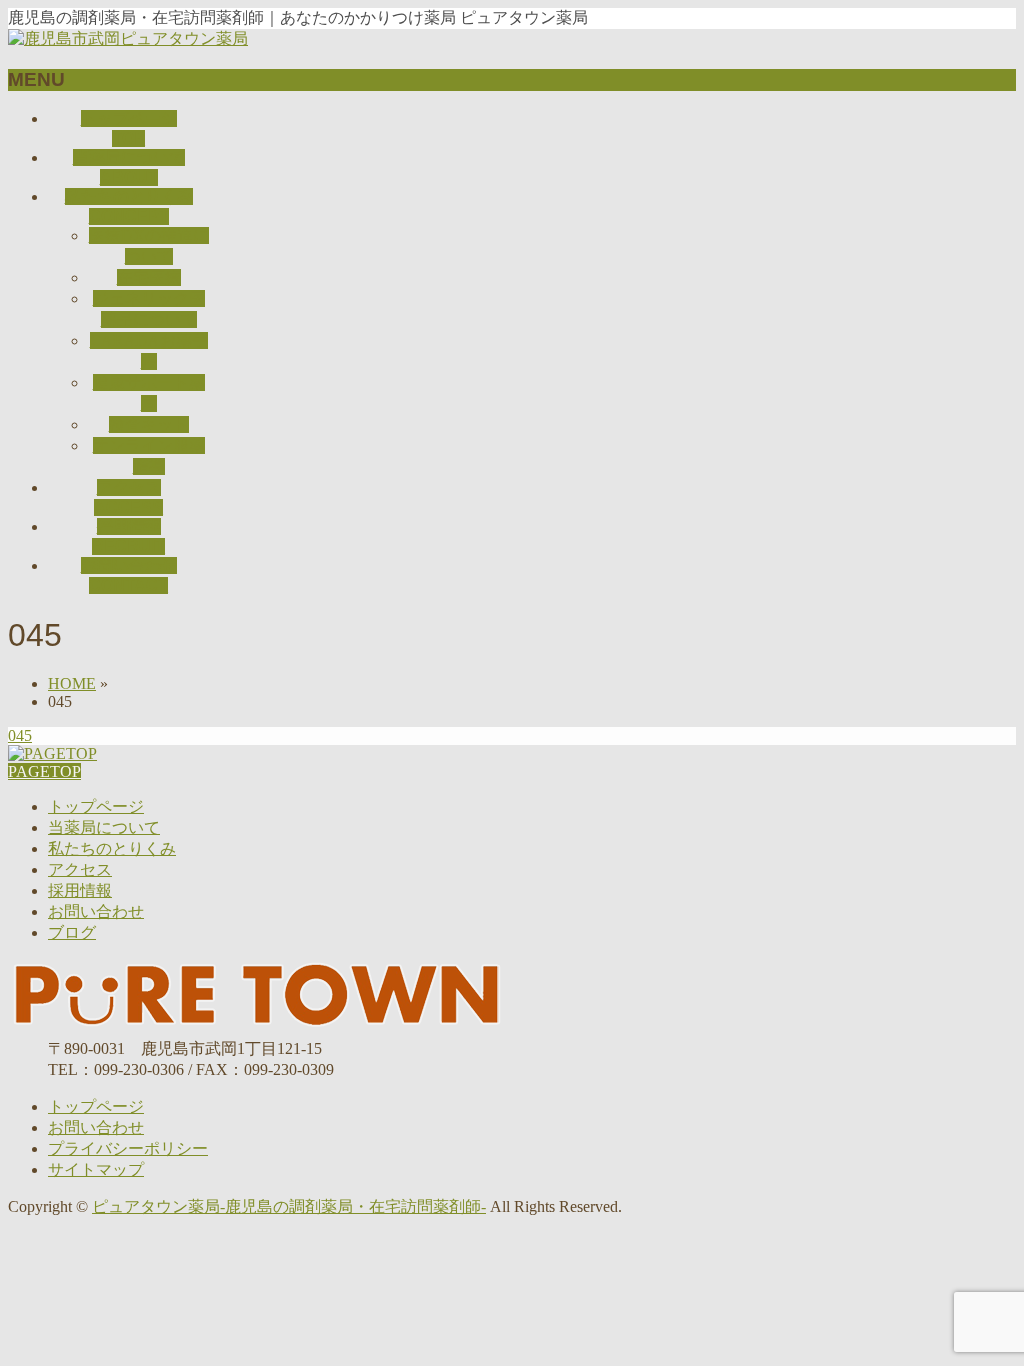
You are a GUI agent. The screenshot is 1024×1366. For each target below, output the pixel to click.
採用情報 (80, 890)
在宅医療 (149, 277)
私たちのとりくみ (112, 848)
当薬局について (104, 827)
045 (20, 735)
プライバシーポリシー (128, 1148)
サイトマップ (96, 1169)
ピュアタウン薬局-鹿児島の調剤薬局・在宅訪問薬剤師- (289, 1206)
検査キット (149, 424)
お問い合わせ (96, 911)
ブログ (72, 932)
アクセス (80, 869)
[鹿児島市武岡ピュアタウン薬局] (128, 38)
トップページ (96, 806)
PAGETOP (44, 771)
